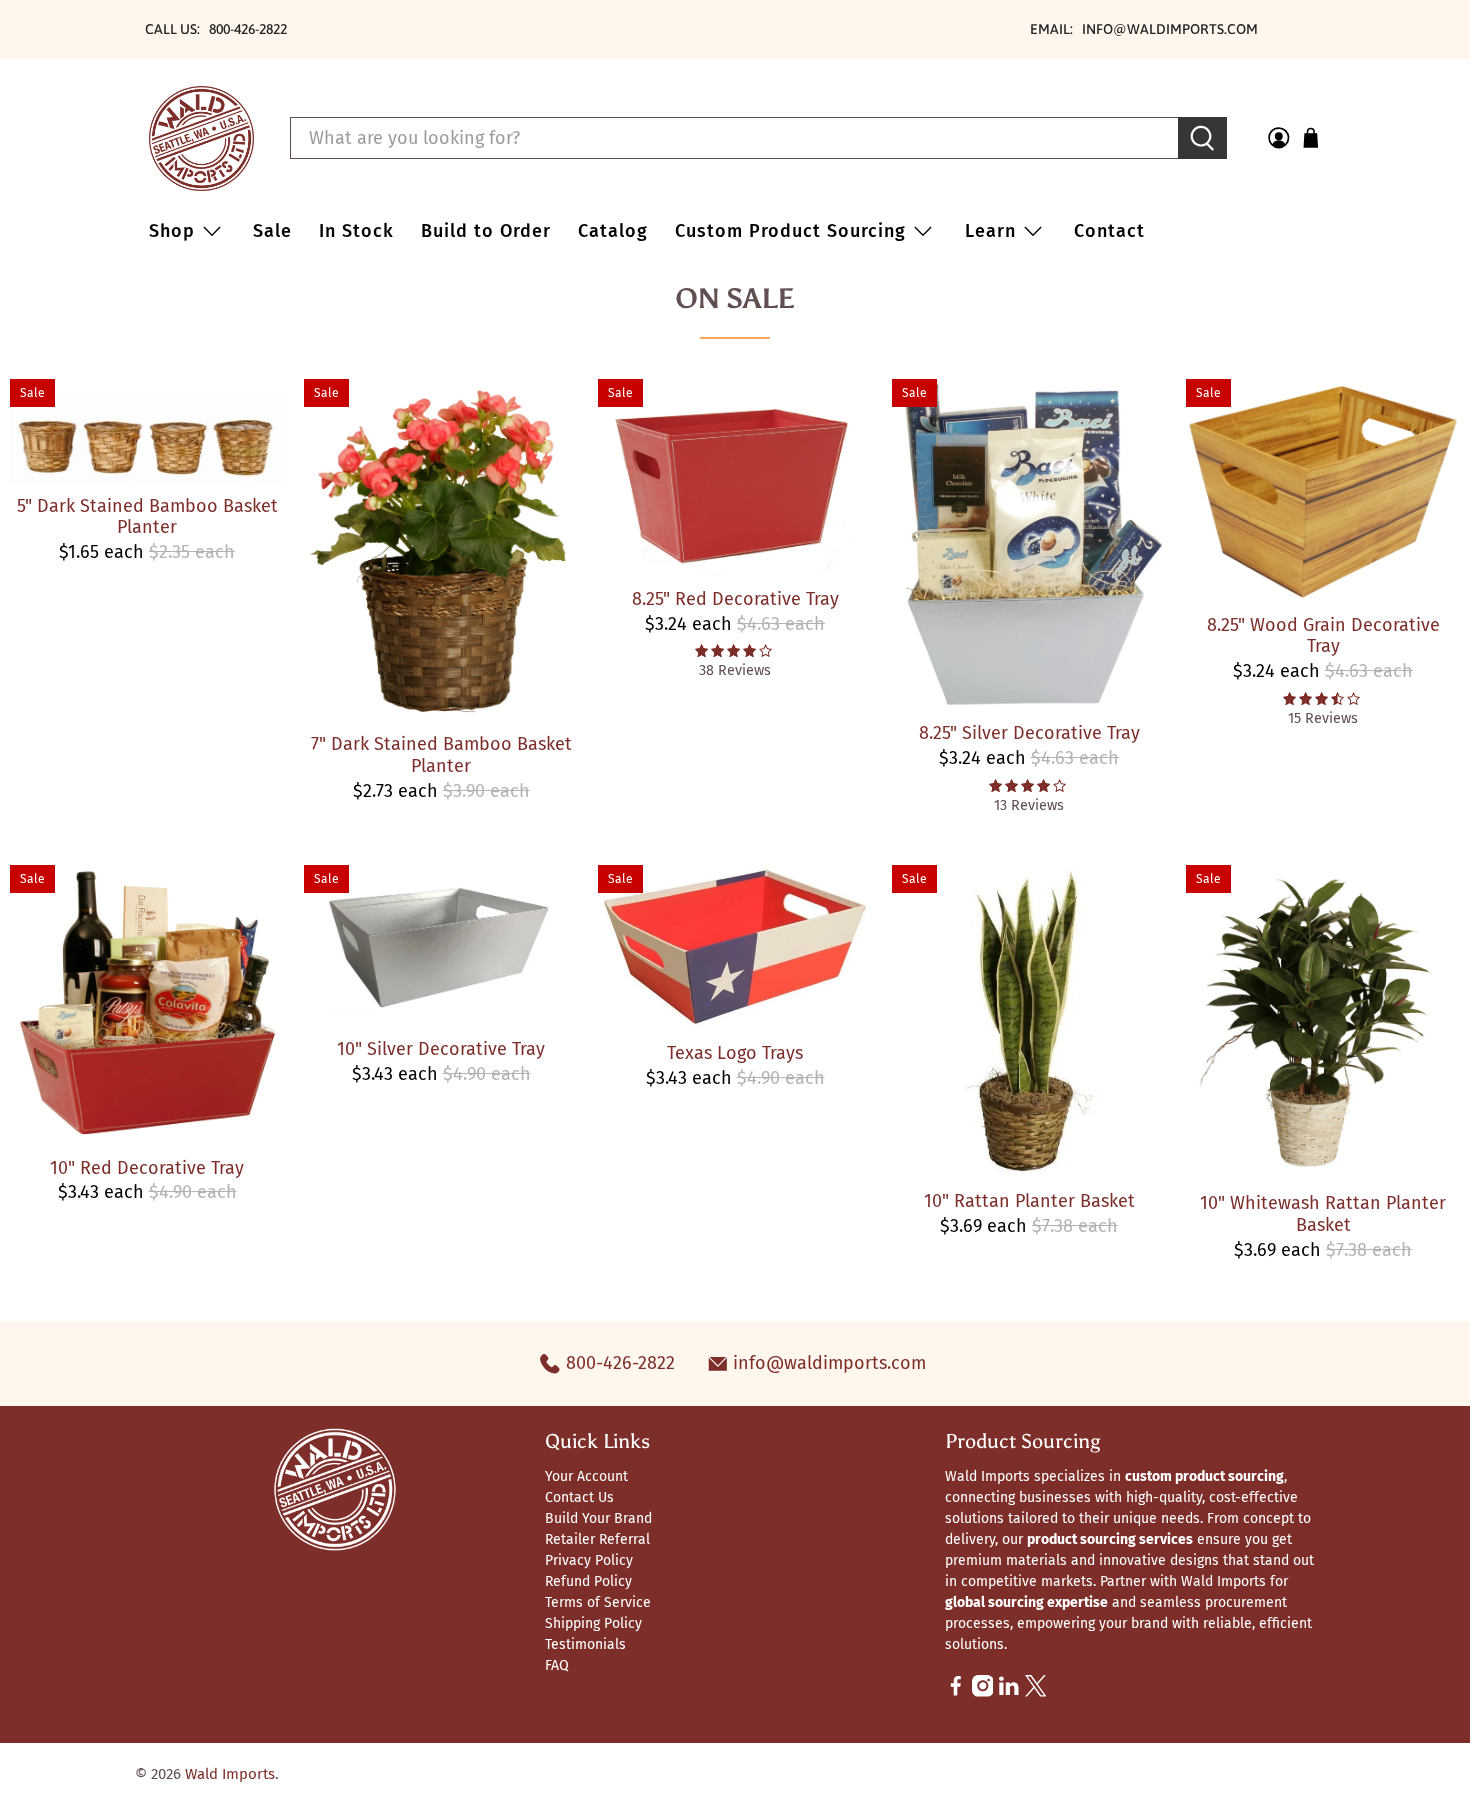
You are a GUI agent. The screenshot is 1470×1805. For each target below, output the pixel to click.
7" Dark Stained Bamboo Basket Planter (441, 755)
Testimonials (585, 1644)
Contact (1109, 231)
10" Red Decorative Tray (147, 1168)
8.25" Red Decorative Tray (735, 599)
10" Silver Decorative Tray (441, 1049)
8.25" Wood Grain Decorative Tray (1323, 636)
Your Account (586, 1476)
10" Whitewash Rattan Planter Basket (1323, 1214)
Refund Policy (588, 1581)
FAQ (557, 1665)
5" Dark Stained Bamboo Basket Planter (147, 517)
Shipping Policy (593, 1623)
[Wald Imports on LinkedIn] (1009, 1692)
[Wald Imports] (201, 138)
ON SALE (735, 298)
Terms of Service (598, 1602)
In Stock (356, 231)
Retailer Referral (597, 1539)
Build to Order (486, 231)
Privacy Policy (589, 1560)
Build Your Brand (598, 1518)
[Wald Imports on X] (1036, 1692)
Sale (272, 231)
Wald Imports (230, 1774)
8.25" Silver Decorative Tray (1029, 733)
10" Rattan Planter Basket (1029, 1201)
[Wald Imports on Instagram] (983, 1692)
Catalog (613, 231)
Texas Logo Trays (735, 1053)
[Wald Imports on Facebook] (956, 1692)
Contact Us (579, 1497)
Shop (172, 231)
